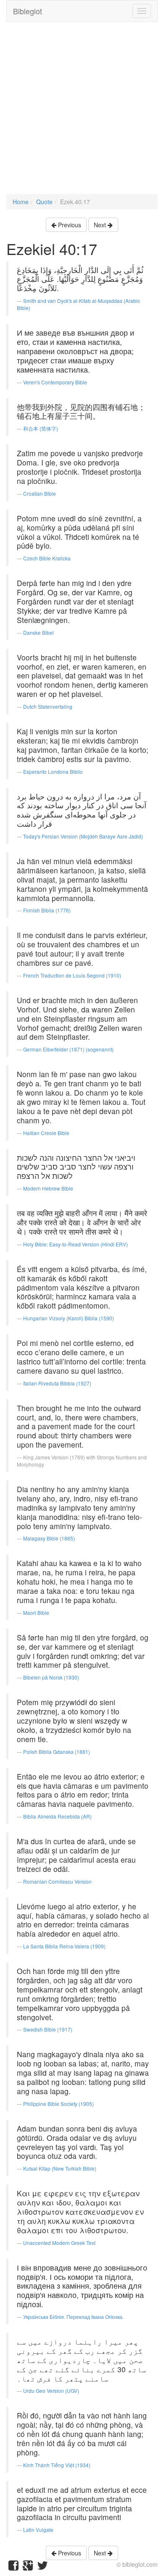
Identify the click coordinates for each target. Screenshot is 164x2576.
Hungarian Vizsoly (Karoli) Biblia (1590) (69, 1318)
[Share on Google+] (28, 2567)
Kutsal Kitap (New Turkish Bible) (60, 2168)
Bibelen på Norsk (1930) (51, 1677)
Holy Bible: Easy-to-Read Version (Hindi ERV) (75, 1244)
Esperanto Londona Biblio (53, 771)
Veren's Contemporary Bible (55, 382)
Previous (69, 225)
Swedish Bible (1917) (48, 2029)
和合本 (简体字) (41, 428)
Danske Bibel (38, 632)
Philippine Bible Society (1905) (58, 2104)
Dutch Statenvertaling (48, 706)
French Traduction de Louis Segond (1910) (72, 975)
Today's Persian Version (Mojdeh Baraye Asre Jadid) (83, 836)
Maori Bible (36, 1613)
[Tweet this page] (42, 2567)
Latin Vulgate (38, 2530)
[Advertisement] (82, 112)
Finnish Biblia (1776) (47, 910)
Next (101, 225)
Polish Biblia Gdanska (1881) (57, 1752)
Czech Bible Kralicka (47, 558)
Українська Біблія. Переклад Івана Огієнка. (73, 2317)
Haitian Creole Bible (46, 1133)
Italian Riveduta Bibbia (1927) (57, 1383)
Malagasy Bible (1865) (49, 1538)
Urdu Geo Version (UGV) (51, 2391)
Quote (44, 202)
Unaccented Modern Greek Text (59, 2243)
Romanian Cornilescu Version (57, 1881)
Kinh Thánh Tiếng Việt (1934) (57, 2465)
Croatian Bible (40, 493)
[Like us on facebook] (13, 2567)
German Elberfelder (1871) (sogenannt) (68, 1049)
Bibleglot (28, 11)
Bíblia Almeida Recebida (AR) (57, 1816)
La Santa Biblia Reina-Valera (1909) (64, 1946)
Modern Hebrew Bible (48, 1188)
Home (21, 202)
